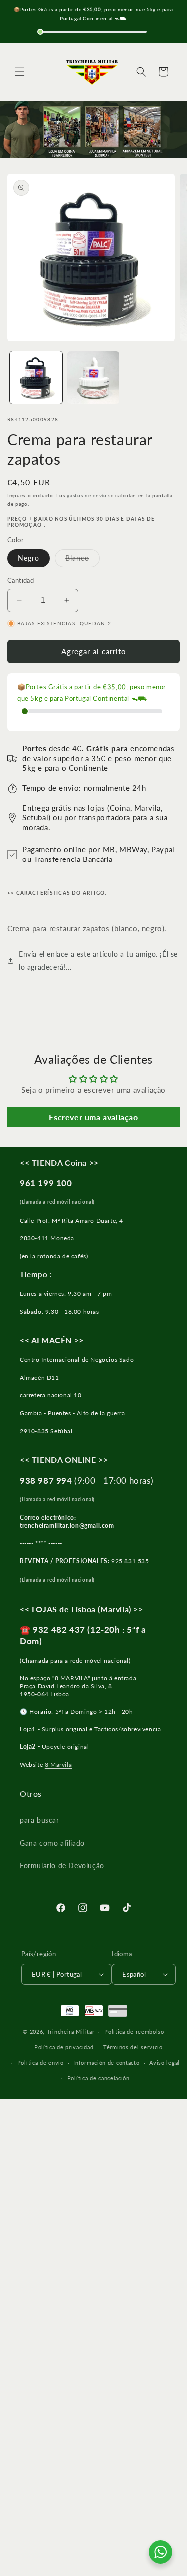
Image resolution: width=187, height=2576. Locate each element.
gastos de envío (87, 495)
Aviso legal (164, 2063)
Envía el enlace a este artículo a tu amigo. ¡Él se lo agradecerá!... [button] (98, 960)
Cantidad (21, 580)
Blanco (83, 560)
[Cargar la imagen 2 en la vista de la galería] (93, 378)
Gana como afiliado (52, 1843)
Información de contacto (106, 2063)
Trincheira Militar (71, 2032)
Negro (29, 558)
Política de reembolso (134, 2032)
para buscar (40, 1820)
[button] (20, 72)
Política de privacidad (64, 2047)
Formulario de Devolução (62, 1866)
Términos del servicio (133, 2047)
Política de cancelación (98, 2078)
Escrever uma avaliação (93, 1117)
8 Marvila (58, 1765)
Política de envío (41, 2063)
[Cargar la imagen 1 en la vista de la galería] (36, 378)
